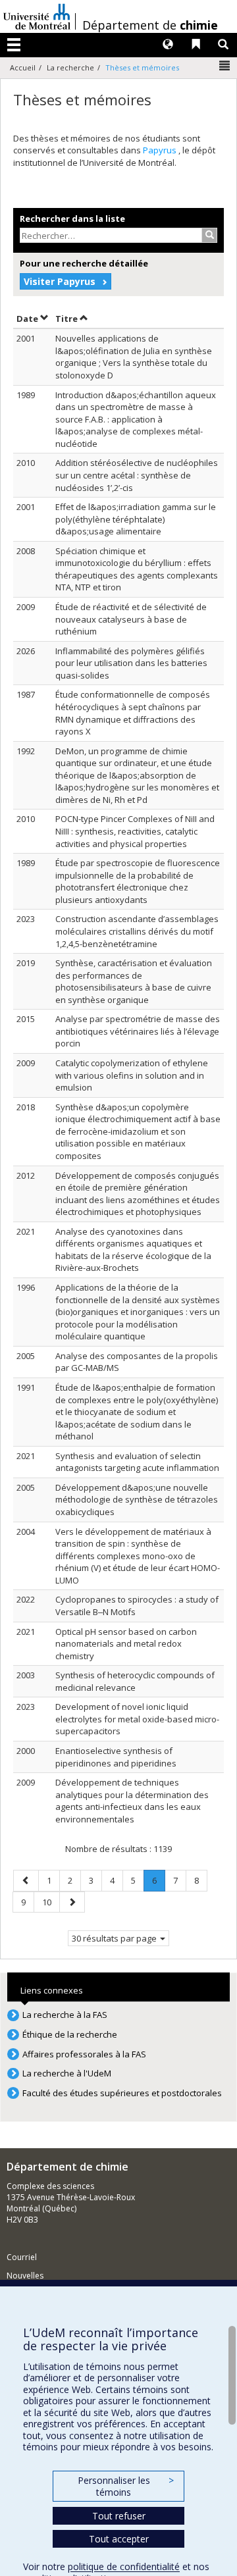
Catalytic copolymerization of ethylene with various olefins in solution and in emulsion (132, 1075)
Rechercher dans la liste (72, 219)
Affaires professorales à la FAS (84, 2054)
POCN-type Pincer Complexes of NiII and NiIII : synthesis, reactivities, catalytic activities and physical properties (135, 831)
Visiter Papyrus (60, 281)
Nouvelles (25, 2276)
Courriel (22, 2257)
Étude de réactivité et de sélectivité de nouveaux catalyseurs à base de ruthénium (131, 619)
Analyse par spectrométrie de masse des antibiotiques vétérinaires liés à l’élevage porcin (138, 1031)
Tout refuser (119, 2516)
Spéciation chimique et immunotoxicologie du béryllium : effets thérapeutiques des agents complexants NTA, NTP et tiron (137, 569)
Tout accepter (119, 2539)
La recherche (70, 67)
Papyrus (161, 150)
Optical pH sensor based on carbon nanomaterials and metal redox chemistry (126, 1644)
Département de (150, 25)
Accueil (23, 67)
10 (51, 1902)
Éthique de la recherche (70, 2034)
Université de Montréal (37, 16)
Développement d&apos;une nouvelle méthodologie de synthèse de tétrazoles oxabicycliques (137, 1500)
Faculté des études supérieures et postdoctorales (122, 2093)
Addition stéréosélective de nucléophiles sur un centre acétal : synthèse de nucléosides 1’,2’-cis (137, 475)
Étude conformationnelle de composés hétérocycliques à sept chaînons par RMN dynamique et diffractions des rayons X (133, 713)
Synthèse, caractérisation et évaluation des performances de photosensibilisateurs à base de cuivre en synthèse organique (134, 981)
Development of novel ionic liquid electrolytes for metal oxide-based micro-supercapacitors (137, 1719)
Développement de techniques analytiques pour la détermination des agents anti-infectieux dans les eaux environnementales (132, 1801)
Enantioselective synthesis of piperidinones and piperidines (116, 1757)
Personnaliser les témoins (126, 2486)
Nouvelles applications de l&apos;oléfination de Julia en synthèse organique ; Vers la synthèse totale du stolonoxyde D (134, 357)
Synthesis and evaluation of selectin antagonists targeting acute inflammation (137, 1462)
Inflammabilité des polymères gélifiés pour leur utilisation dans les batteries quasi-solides (131, 663)
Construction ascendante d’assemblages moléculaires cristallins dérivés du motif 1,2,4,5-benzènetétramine (137, 931)
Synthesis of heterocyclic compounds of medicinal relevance (135, 1681)
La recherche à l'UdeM (67, 2073)
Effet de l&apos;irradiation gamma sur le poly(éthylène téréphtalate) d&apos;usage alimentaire (136, 519)
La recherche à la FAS (65, 2015)
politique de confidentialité (124, 2566)
